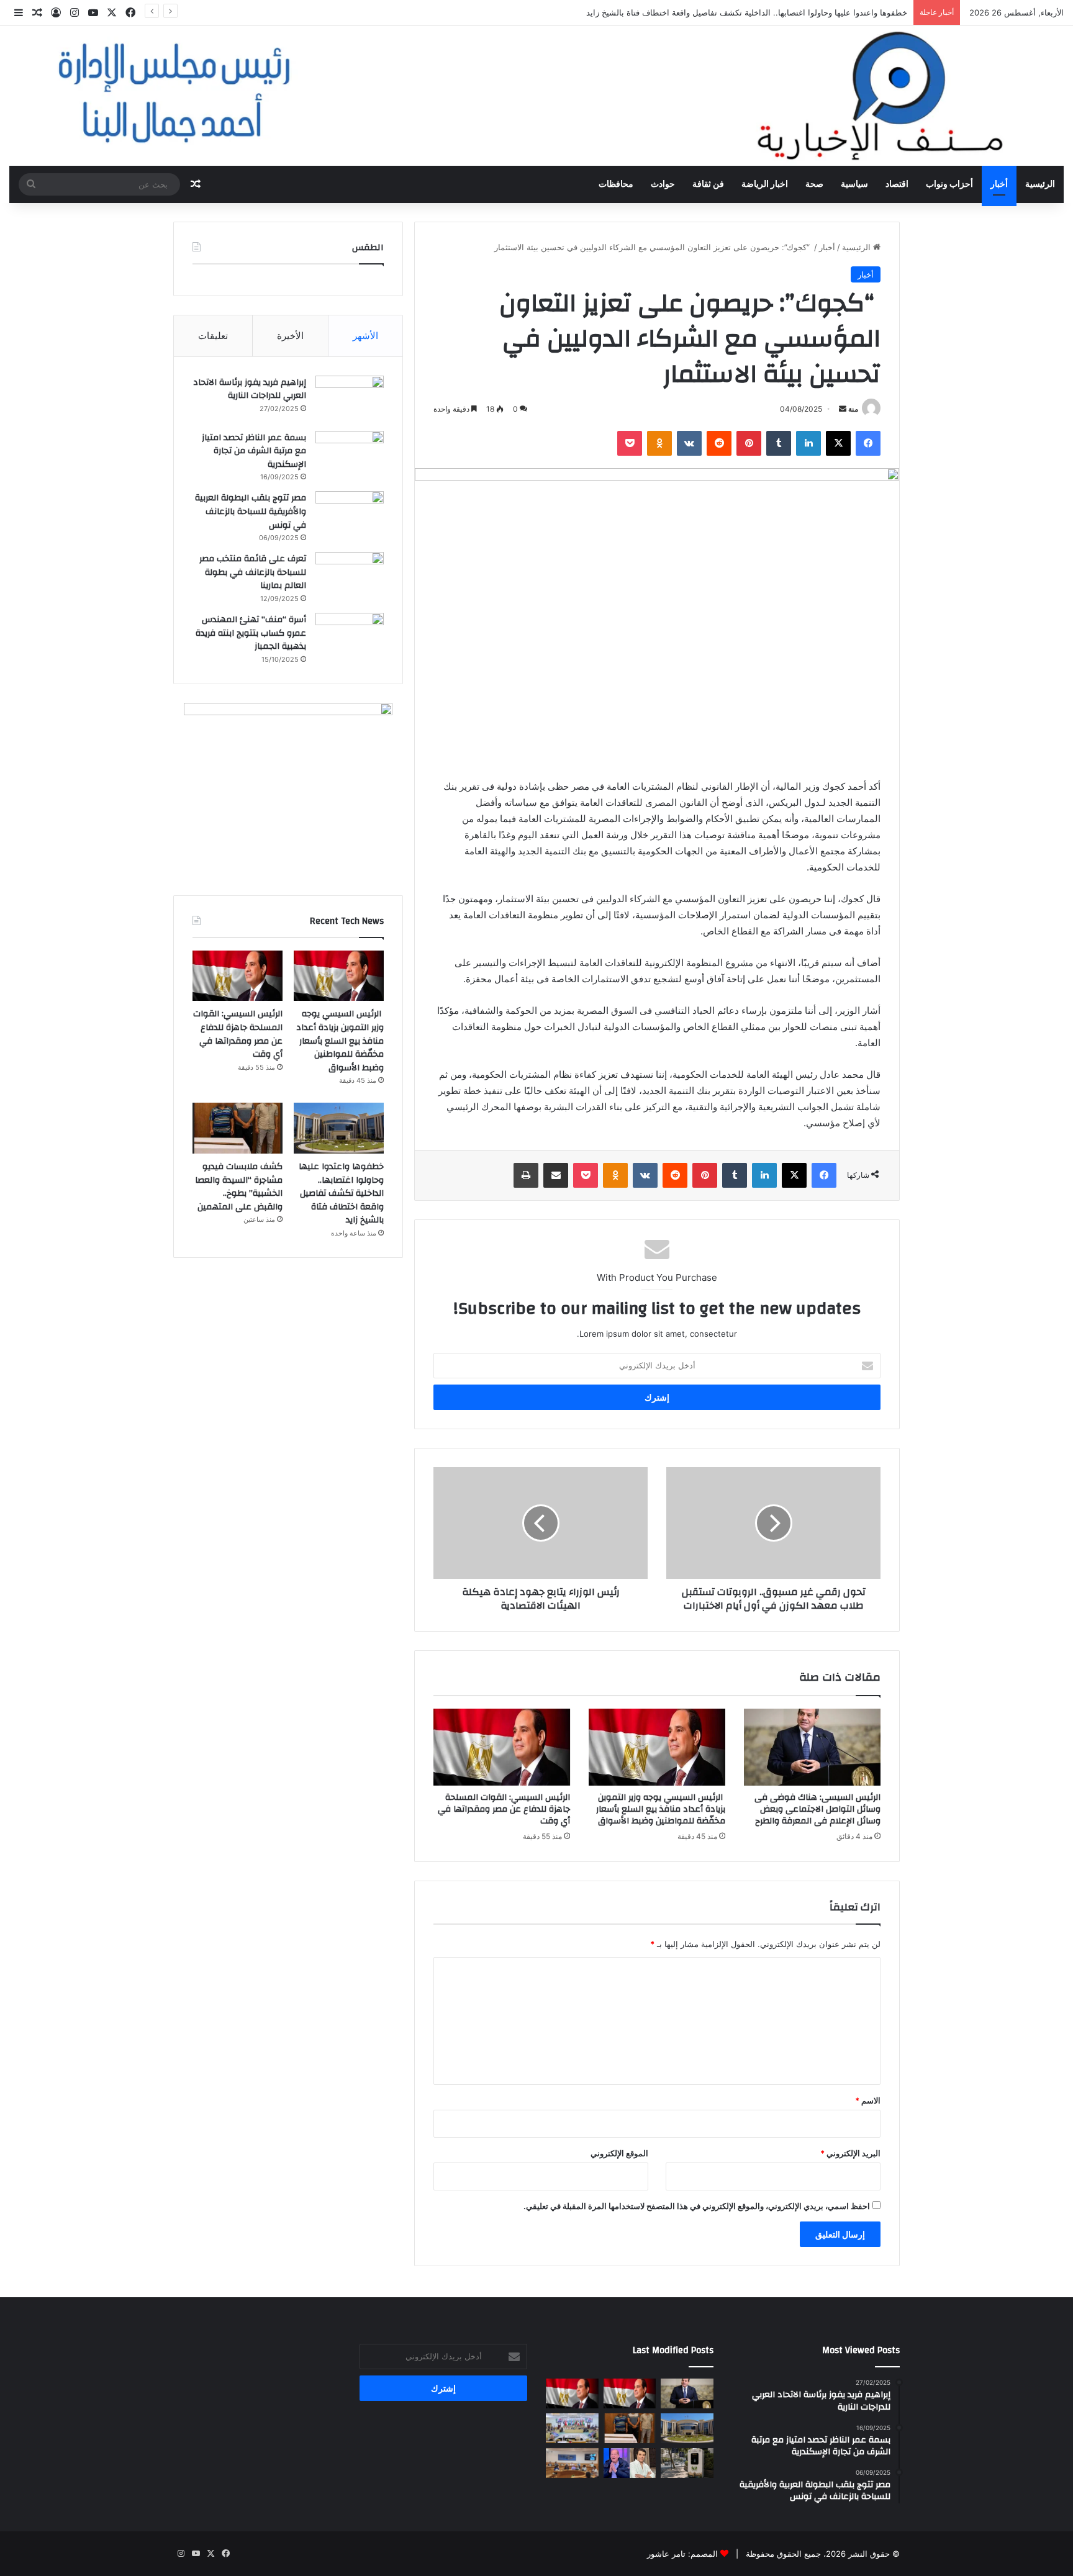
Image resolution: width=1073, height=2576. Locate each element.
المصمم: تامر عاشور (682, 2554)
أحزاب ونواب (949, 184)
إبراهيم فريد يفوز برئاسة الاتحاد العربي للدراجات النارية (250, 389)
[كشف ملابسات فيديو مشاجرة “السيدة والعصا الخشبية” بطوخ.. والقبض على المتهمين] (238, 1128)
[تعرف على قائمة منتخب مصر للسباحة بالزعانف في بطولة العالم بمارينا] (350, 575)
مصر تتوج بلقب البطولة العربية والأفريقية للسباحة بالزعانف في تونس (251, 511)
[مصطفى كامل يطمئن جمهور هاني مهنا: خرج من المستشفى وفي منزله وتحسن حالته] (630, 2463)
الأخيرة (290, 336)
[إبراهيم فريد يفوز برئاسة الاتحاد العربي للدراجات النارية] (350, 399)
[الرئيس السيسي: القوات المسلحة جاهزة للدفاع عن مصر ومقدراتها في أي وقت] (502, 1747)
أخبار (999, 184)
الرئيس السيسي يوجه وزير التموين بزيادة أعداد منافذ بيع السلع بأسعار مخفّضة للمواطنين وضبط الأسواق (661, 1809)
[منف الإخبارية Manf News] (536, 96)
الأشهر (365, 336)
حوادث (663, 184)
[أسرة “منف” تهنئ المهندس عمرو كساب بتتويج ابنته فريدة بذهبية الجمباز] (350, 636)
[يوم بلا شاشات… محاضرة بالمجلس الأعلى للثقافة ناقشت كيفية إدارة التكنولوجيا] (572, 2463)
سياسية (854, 184)
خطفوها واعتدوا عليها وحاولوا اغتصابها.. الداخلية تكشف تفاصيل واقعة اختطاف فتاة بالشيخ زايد (747, 12)
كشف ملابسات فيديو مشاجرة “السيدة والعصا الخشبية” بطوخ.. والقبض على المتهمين (239, 1187)
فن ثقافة (708, 184)
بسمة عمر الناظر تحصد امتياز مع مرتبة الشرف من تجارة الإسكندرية (254, 451)
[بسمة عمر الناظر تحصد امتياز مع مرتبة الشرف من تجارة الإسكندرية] (350, 454)
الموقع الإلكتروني (619, 2153)
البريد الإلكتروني (850, 2153)
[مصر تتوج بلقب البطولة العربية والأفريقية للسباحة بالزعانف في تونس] (350, 514)
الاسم (868, 2100)
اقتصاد (897, 184)
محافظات (616, 184)
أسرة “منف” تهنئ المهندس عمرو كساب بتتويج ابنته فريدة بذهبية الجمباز (251, 633)
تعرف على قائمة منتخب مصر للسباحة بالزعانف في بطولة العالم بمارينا (253, 572)
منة (853, 409)
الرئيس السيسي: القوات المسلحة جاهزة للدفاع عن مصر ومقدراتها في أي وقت (504, 1809)
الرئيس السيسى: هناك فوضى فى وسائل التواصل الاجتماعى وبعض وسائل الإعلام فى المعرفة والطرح (817, 1809)
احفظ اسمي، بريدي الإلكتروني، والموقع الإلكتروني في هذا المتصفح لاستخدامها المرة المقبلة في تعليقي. (697, 2206)
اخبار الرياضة (765, 184)
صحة (814, 184)
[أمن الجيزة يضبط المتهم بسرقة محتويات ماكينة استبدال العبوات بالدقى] (687, 2463)
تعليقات (213, 336)
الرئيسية (1040, 184)
